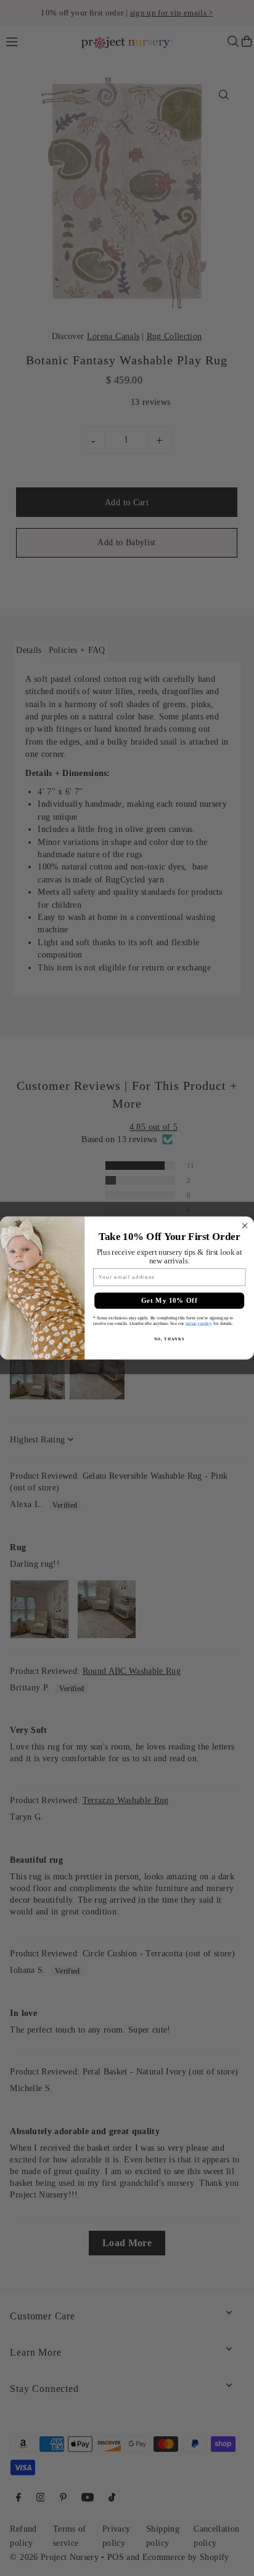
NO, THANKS (170, 1338)
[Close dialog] (245, 1226)
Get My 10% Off (170, 1301)
